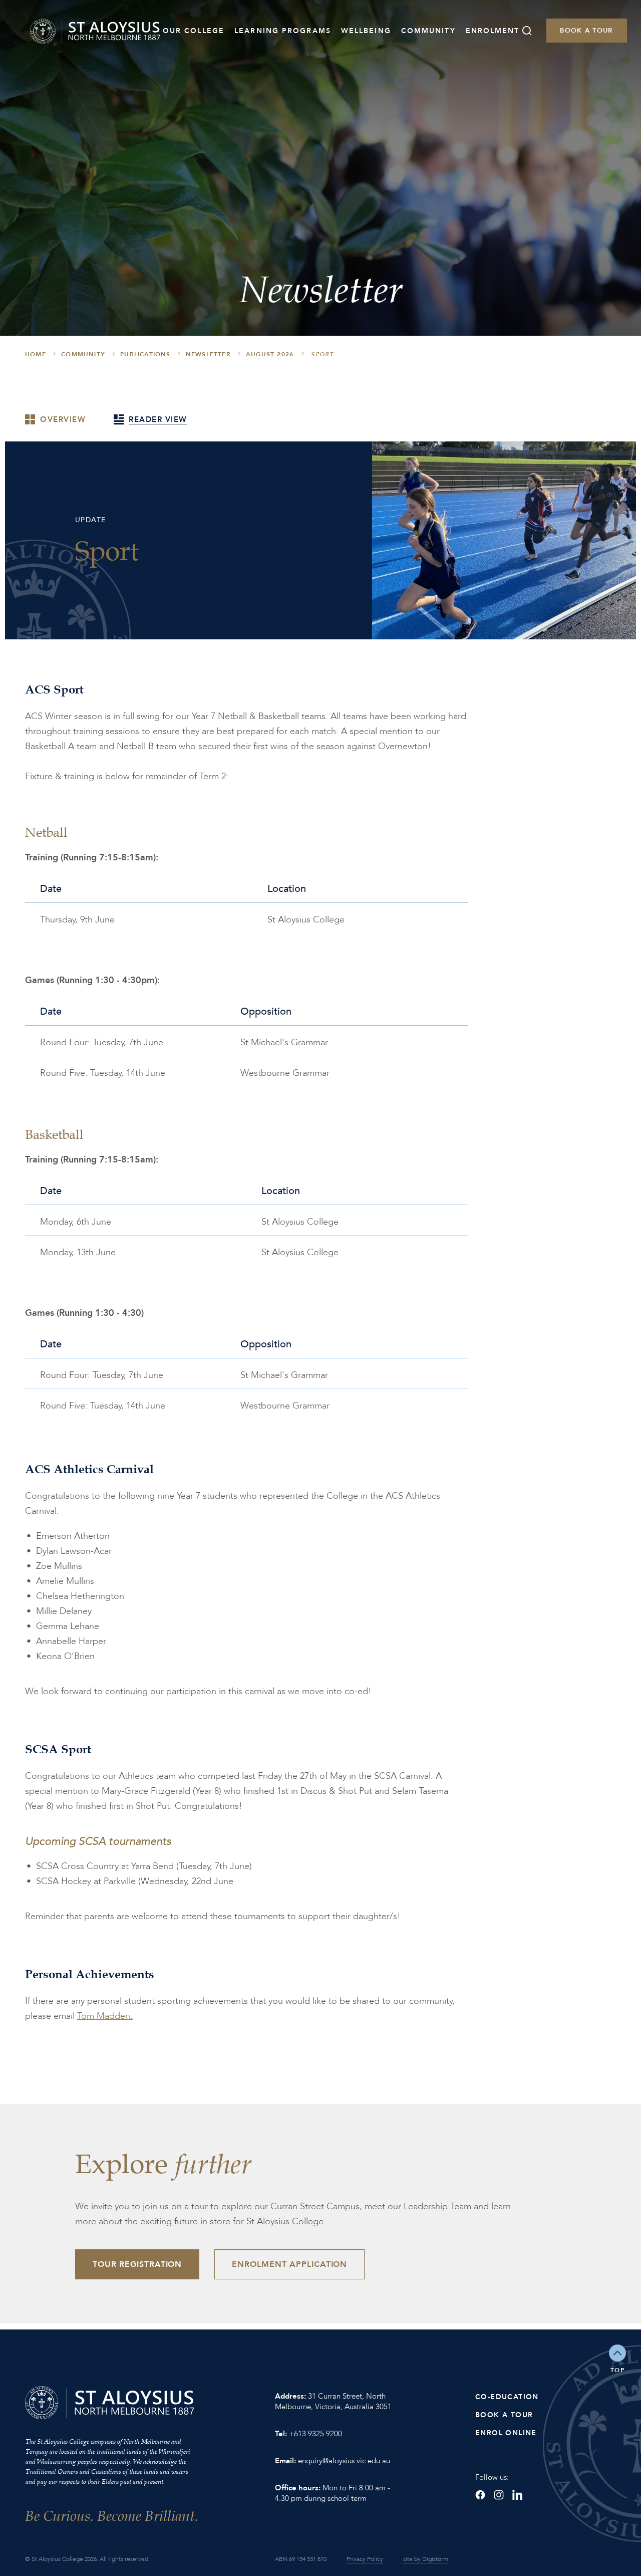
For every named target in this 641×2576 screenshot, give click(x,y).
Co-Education (507, 2397)
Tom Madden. (105, 2016)
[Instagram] (499, 2495)
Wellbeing (366, 31)
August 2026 (270, 354)
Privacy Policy (365, 2559)
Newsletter (208, 354)
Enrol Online (506, 2433)
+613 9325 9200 (315, 2434)
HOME (36, 354)
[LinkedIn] (517, 2495)
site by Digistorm (426, 2559)
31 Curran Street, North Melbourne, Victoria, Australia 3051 (333, 2401)
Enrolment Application (289, 2264)
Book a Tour (586, 31)
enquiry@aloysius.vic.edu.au (344, 2461)
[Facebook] (480, 2495)
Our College (194, 31)
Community (428, 31)
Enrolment (493, 31)
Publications (145, 354)
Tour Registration (137, 2264)
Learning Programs (283, 31)
